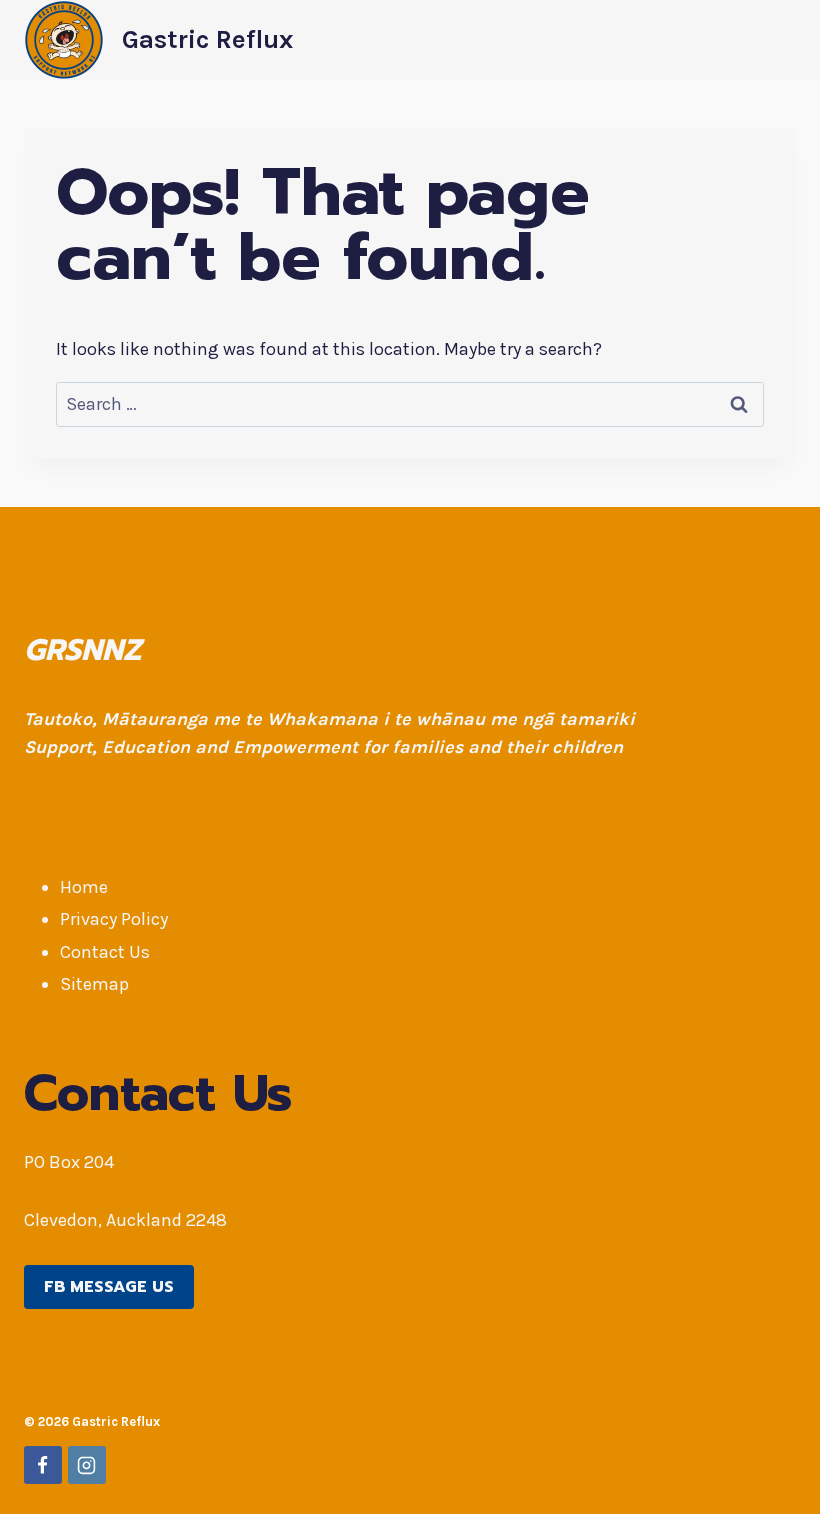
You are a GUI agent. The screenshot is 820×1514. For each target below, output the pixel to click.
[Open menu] (777, 39)
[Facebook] (43, 1465)
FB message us (109, 1287)
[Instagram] (87, 1465)
